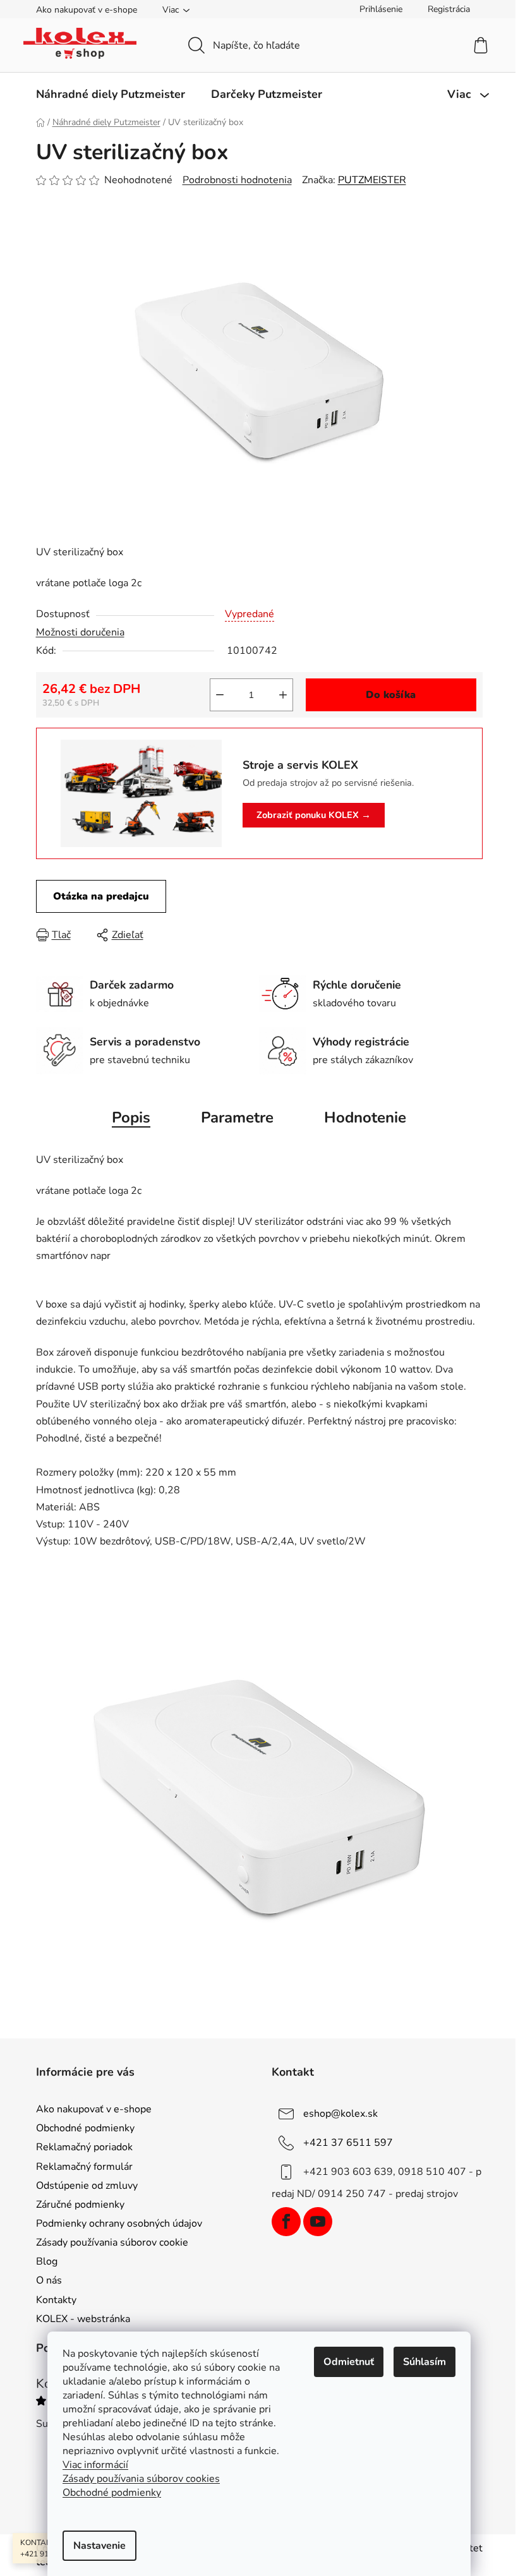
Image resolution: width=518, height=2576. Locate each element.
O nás (49, 2280)
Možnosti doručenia (80, 632)
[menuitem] (111, 94)
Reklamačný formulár (84, 2167)
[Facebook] (286, 2222)
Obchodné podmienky (85, 2128)
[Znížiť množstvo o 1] (220, 695)
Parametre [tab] (237, 1117)
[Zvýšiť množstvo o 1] (283, 695)
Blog (47, 2261)
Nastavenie (99, 2546)
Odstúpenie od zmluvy (87, 2186)
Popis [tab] (131, 1117)
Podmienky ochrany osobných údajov (119, 2224)
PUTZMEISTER (372, 180)
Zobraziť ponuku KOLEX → (314, 815)
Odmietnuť (349, 2362)
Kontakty (56, 2300)
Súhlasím (425, 2362)
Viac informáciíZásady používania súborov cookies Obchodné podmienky (141, 2479)
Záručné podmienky (80, 2205)
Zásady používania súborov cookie (112, 2242)
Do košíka (391, 695)
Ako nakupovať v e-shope (87, 10)
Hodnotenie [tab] (365, 1117)
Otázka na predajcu (101, 896)
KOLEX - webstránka (83, 2319)
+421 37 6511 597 (348, 2143)
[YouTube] (318, 2222)
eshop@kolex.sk (340, 2114)
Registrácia (449, 9)
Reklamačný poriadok (84, 2147)
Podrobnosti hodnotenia (237, 180)
